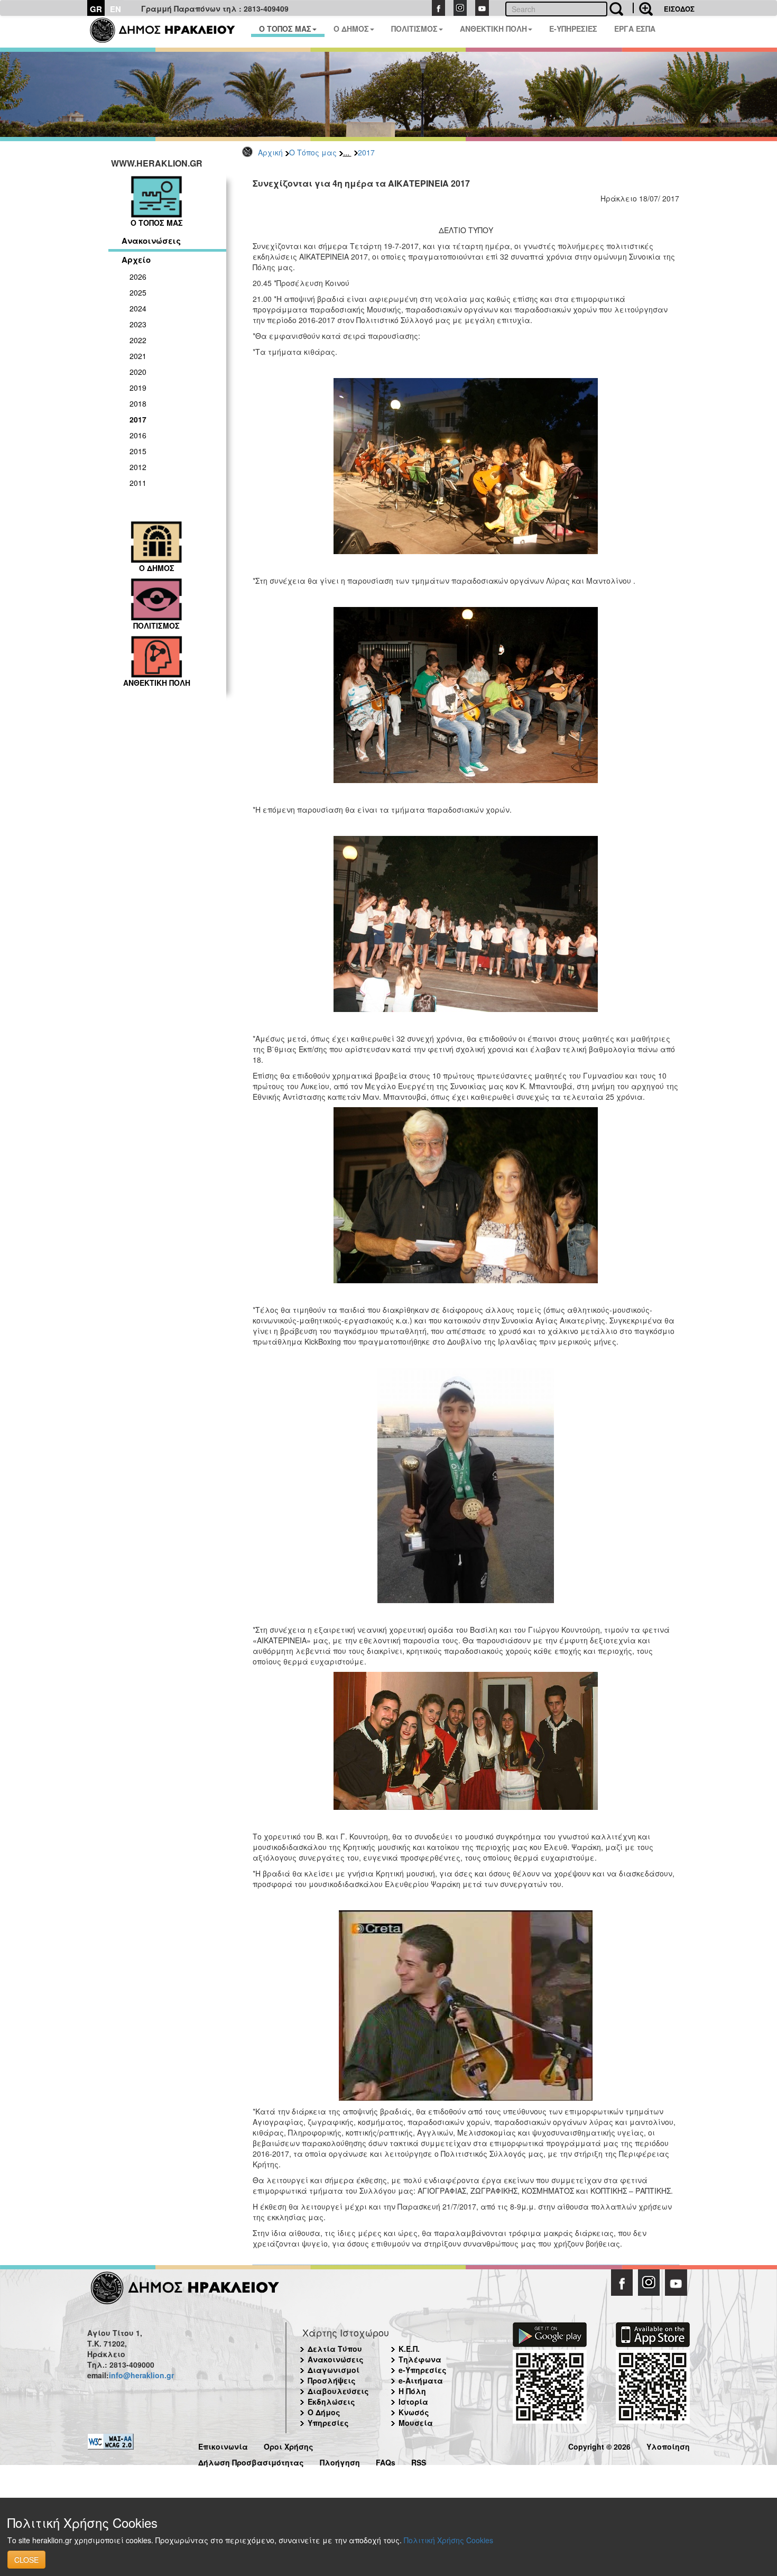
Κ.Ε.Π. (409, 2349)
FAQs (386, 2461)
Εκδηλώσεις (331, 2402)
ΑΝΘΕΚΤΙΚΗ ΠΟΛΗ (493, 29)
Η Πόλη (412, 2391)
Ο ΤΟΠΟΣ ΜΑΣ (285, 29)
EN (115, 9)
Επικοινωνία (223, 2445)
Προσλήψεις (332, 2380)
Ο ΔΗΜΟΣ (351, 29)
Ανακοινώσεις (151, 241)
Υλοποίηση (668, 2445)
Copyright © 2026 (599, 2445)
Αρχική (270, 152)
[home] (169, 32)
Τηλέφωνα (420, 2359)
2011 (138, 483)
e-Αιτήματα (421, 2380)
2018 (138, 403)
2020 (138, 372)
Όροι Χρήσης (289, 2445)
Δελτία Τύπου (335, 2349)
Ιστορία (413, 2402)
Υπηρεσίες (328, 2423)
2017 (366, 152)
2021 (138, 356)
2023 (138, 324)
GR (96, 9)
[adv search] (643, 8)
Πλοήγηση (340, 2461)
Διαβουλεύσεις (338, 2391)
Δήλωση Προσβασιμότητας (251, 2461)
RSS (419, 2461)
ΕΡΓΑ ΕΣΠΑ (635, 29)
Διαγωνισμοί (334, 2370)
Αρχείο (136, 260)
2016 (138, 435)
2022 (138, 340)
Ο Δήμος (324, 2412)
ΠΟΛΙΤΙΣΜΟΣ (414, 29)
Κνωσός (414, 2412)
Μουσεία (416, 2423)
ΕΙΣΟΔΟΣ (679, 9)
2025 (138, 292)
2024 (138, 308)
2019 (138, 388)
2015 (138, 451)
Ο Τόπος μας (313, 152)
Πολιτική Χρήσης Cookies (448, 2540)
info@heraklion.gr (141, 2375)
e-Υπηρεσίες (423, 2370)
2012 (138, 467)
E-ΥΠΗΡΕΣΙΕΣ (573, 29)
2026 (138, 277)
